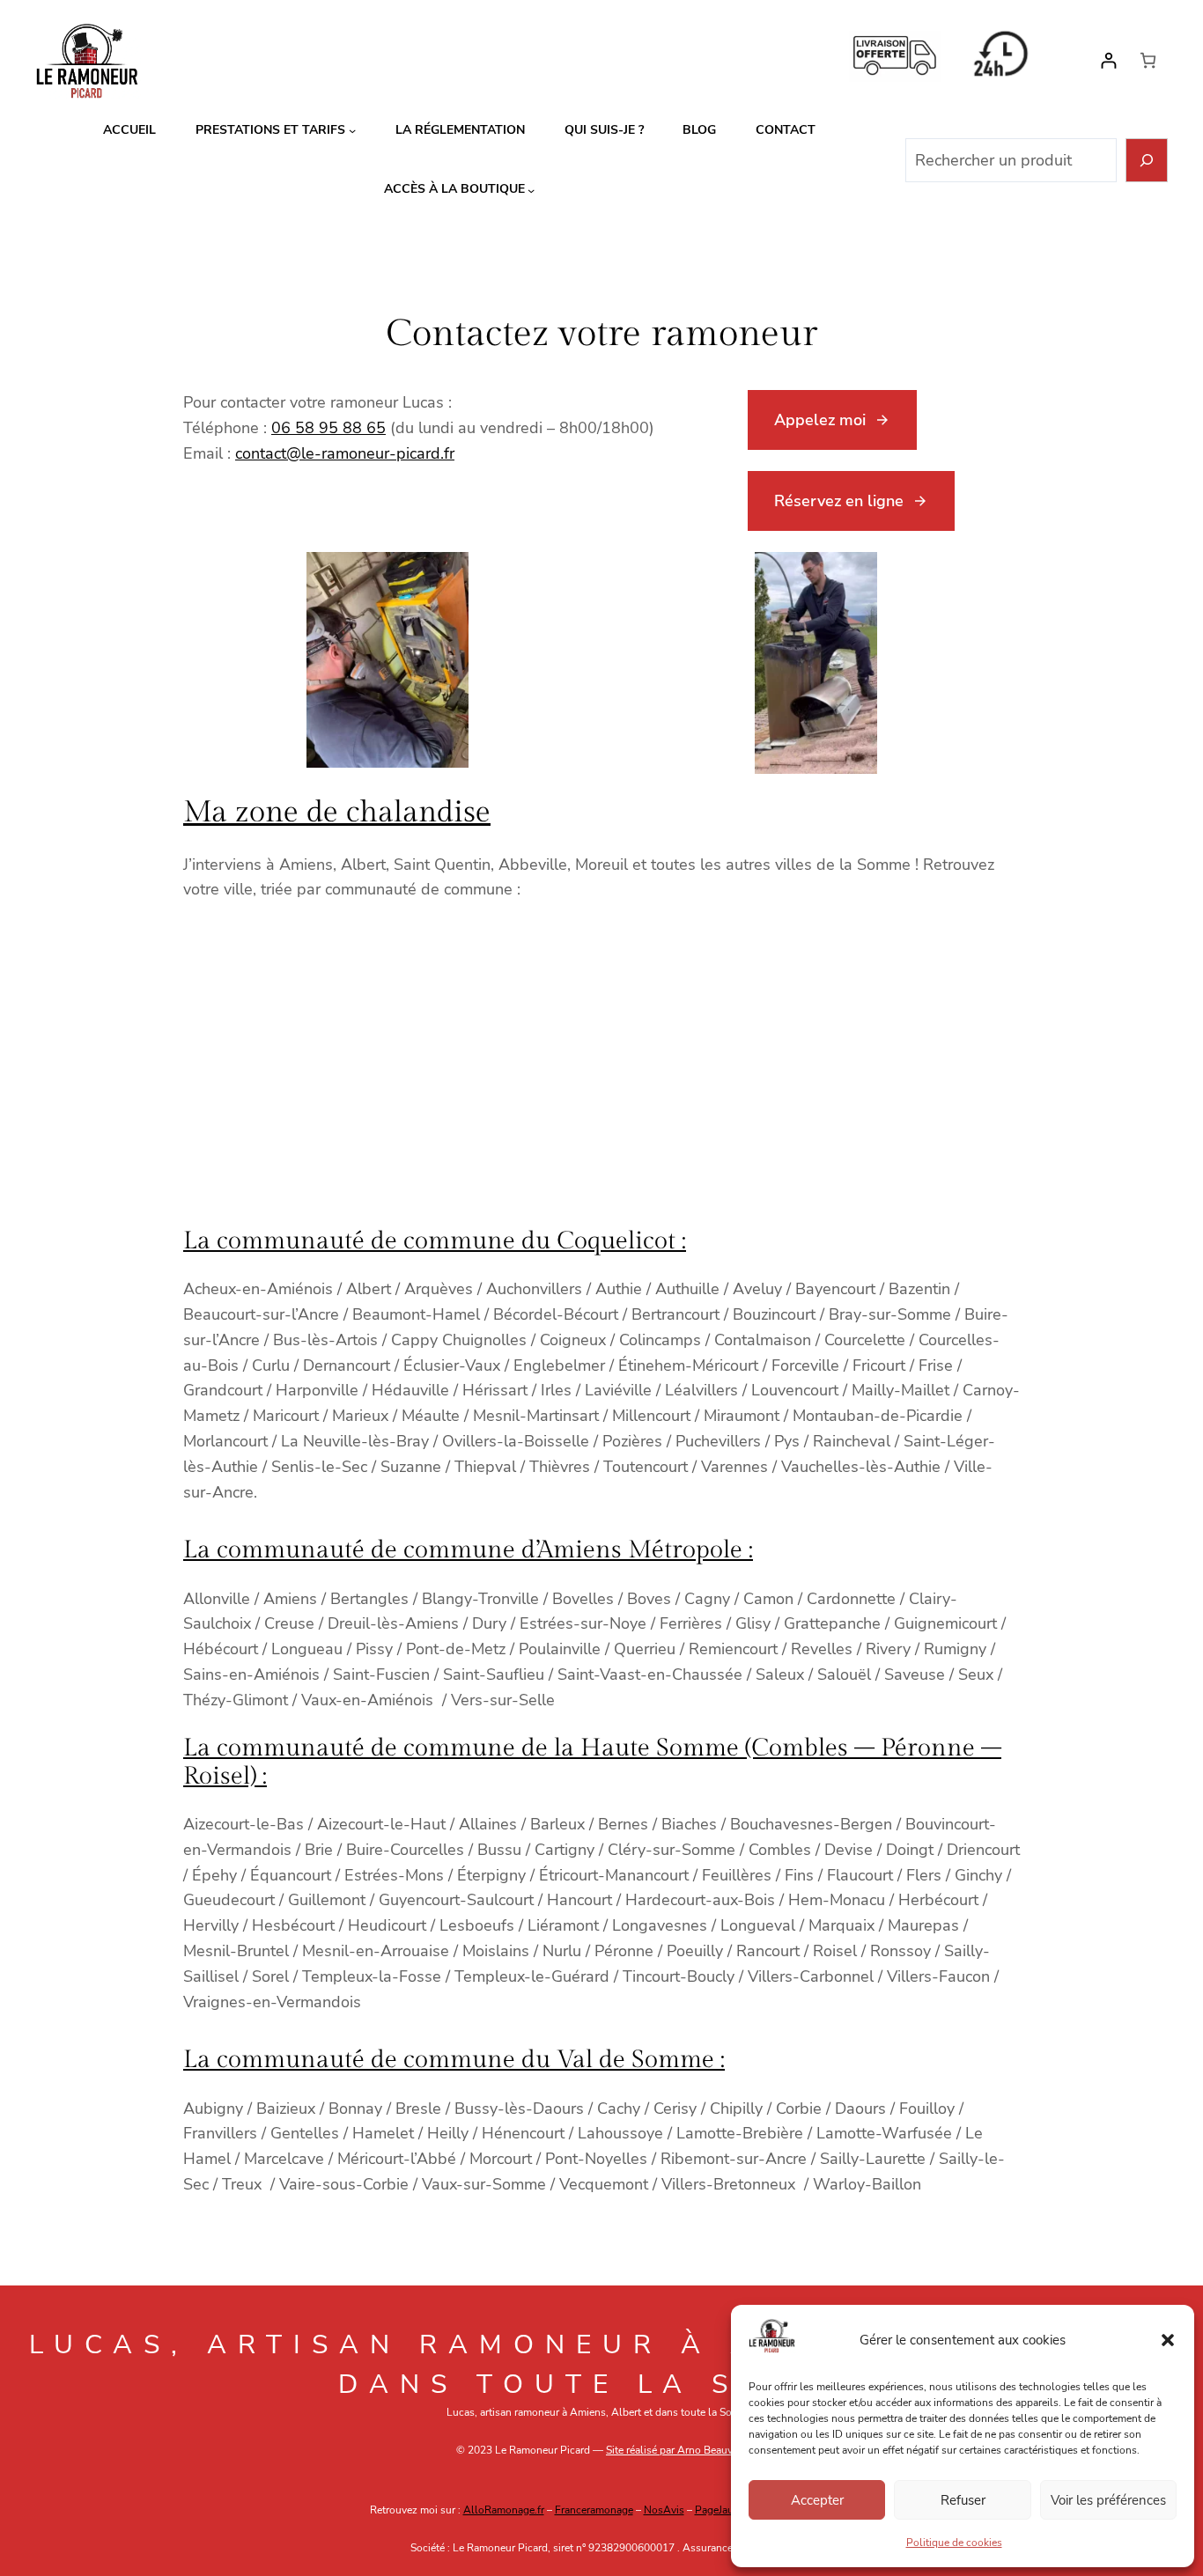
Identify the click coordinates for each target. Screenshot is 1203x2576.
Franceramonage (594, 2510)
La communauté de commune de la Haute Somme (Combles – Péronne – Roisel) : (592, 1762)
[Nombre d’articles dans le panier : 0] (1148, 60)
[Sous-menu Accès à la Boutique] (531, 189)
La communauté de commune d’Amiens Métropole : (468, 1550)
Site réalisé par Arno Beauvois (676, 2450)
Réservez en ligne (839, 501)
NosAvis (664, 2510)
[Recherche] (1147, 161)
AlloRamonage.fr (504, 2510)
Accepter (817, 2500)
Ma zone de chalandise (337, 813)
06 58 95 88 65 (328, 428)
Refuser (963, 2500)
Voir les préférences (1108, 2500)
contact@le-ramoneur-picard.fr (345, 453)
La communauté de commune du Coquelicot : (435, 1241)
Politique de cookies (954, 2543)
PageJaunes (723, 2510)
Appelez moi (820, 420)
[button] (1168, 2340)
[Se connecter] (1108, 60)
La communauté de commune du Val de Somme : (454, 2060)
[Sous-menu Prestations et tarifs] (352, 130)
